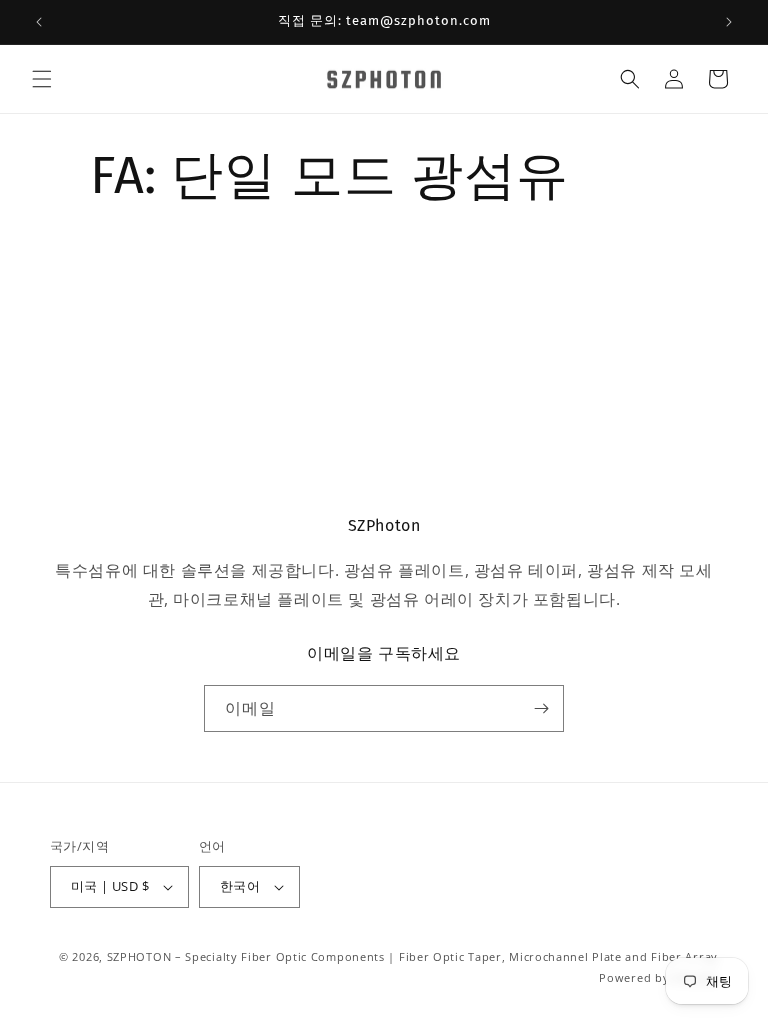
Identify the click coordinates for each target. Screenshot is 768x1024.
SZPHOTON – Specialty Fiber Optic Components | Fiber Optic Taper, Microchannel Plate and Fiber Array (412, 956)
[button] (42, 79)
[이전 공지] (39, 22)
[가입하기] (541, 708)
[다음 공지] (729, 22)
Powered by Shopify (658, 977)
